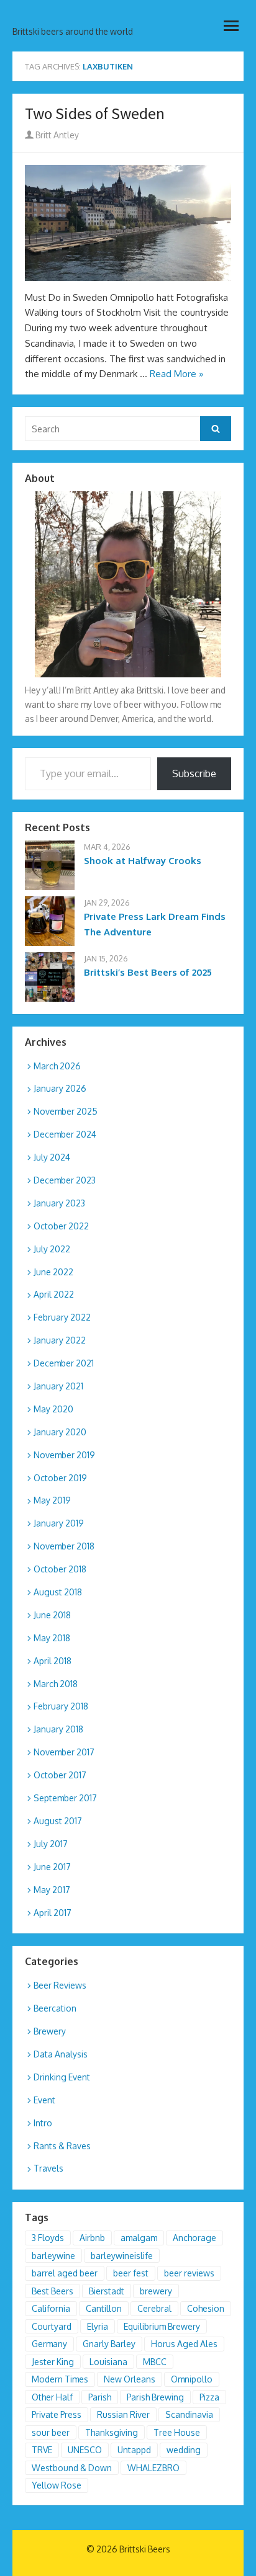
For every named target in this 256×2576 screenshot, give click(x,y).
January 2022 (60, 1340)
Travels (48, 2168)
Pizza (209, 2397)
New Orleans (130, 2379)
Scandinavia (189, 2414)
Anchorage (194, 2238)
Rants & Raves (62, 2146)
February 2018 (61, 1706)
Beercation (55, 2008)
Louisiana (108, 2362)
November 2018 (64, 1546)
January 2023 (59, 1203)
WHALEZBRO (153, 2468)
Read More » (176, 374)
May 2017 (52, 1890)
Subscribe (194, 773)
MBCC (155, 2362)
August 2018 (58, 1592)
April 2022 (54, 1294)
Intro (43, 2123)
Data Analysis (61, 2054)
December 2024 (65, 1134)
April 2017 (53, 1913)
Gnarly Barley (109, 2344)
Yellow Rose (57, 2485)
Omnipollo (192, 2379)
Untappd (134, 2450)
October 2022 (61, 1226)
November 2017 (64, 1752)
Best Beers (53, 2291)
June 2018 (52, 1615)
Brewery (50, 2031)
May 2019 (52, 1500)
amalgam (139, 2238)
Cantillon (104, 2308)
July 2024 (52, 1157)
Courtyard (52, 2326)
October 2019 (60, 1478)
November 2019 (64, 1455)
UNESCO (85, 2450)
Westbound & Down (72, 2468)
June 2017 (52, 1867)
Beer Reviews (60, 1985)
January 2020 (60, 1432)
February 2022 (62, 1317)
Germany (49, 2344)
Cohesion (206, 2308)
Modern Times (60, 2379)
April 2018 (53, 1661)
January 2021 (58, 1386)
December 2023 (65, 1180)
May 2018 (52, 1638)
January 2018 (58, 1729)
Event (44, 2100)
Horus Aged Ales (184, 2344)
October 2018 (60, 1569)
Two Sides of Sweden (95, 114)
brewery (156, 2291)
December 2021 (64, 1363)
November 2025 (66, 1111)
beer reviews (189, 2273)
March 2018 (56, 1684)
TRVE (42, 2450)
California (51, 2308)
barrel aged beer (65, 2273)
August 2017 (58, 1821)
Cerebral (154, 2308)
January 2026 (60, 1088)
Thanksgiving (112, 2432)
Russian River (123, 2414)
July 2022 (52, 1249)
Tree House (177, 2432)
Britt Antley (56, 135)
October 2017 (60, 1775)
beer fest (131, 2273)
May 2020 (53, 1409)
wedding (184, 2450)
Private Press (57, 2414)
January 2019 (59, 1523)
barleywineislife (122, 2256)
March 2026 (57, 1066)
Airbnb (92, 2238)
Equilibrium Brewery (162, 2326)
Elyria (98, 2326)
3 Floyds (48, 2238)
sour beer (51, 2432)
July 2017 (51, 1844)
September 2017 (65, 1798)
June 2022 (53, 1272)
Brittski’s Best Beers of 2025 (148, 972)
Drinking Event (62, 2077)
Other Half (52, 2397)
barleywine (53, 2256)
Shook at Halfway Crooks (143, 861)
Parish (100, 2397)
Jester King (53, 2362)
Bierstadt (107, 2291)
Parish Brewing (155, 2397)
